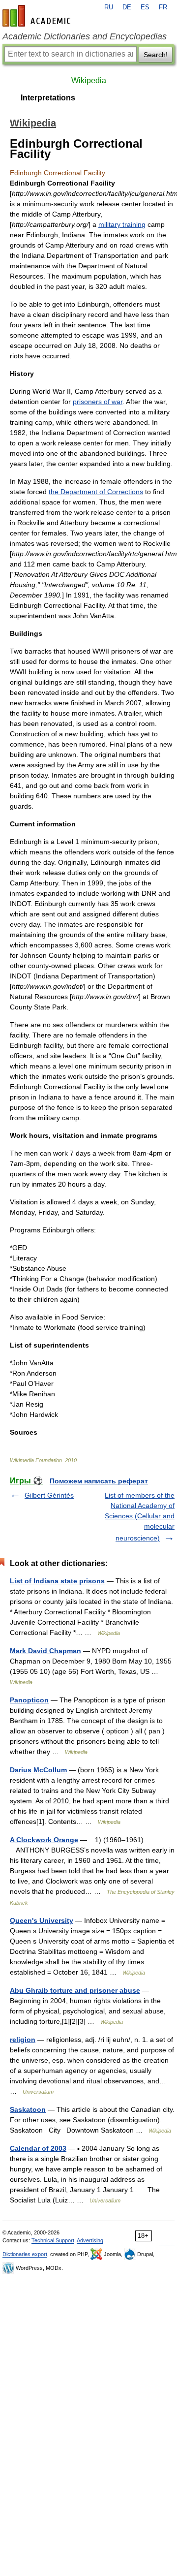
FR (163, 7)
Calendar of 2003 (38, 2148)
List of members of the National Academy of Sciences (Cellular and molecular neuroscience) (140, 1517)
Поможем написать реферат (99, 1481)
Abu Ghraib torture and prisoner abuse (75, 1990)
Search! (156, 55)
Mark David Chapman (45, 1651)
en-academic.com (38, 16)
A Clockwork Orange (44, 1840)
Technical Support (53, 2240)
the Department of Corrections (96, 492)
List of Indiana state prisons (57, 1581)
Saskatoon (28, 2109)
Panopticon (29, 1700)
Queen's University (42, 1920)
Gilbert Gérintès (49, 1495)
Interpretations (48, 98)
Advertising (90, 2240)
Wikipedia (89, 80)
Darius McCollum (38, 1770)
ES (145, 7)
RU (109, 7)
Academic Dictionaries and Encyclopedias (85, 36)
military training (122, 224)
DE (127, 7)
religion (23, 2040)
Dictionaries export (25, 2254)
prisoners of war (98, 402)
